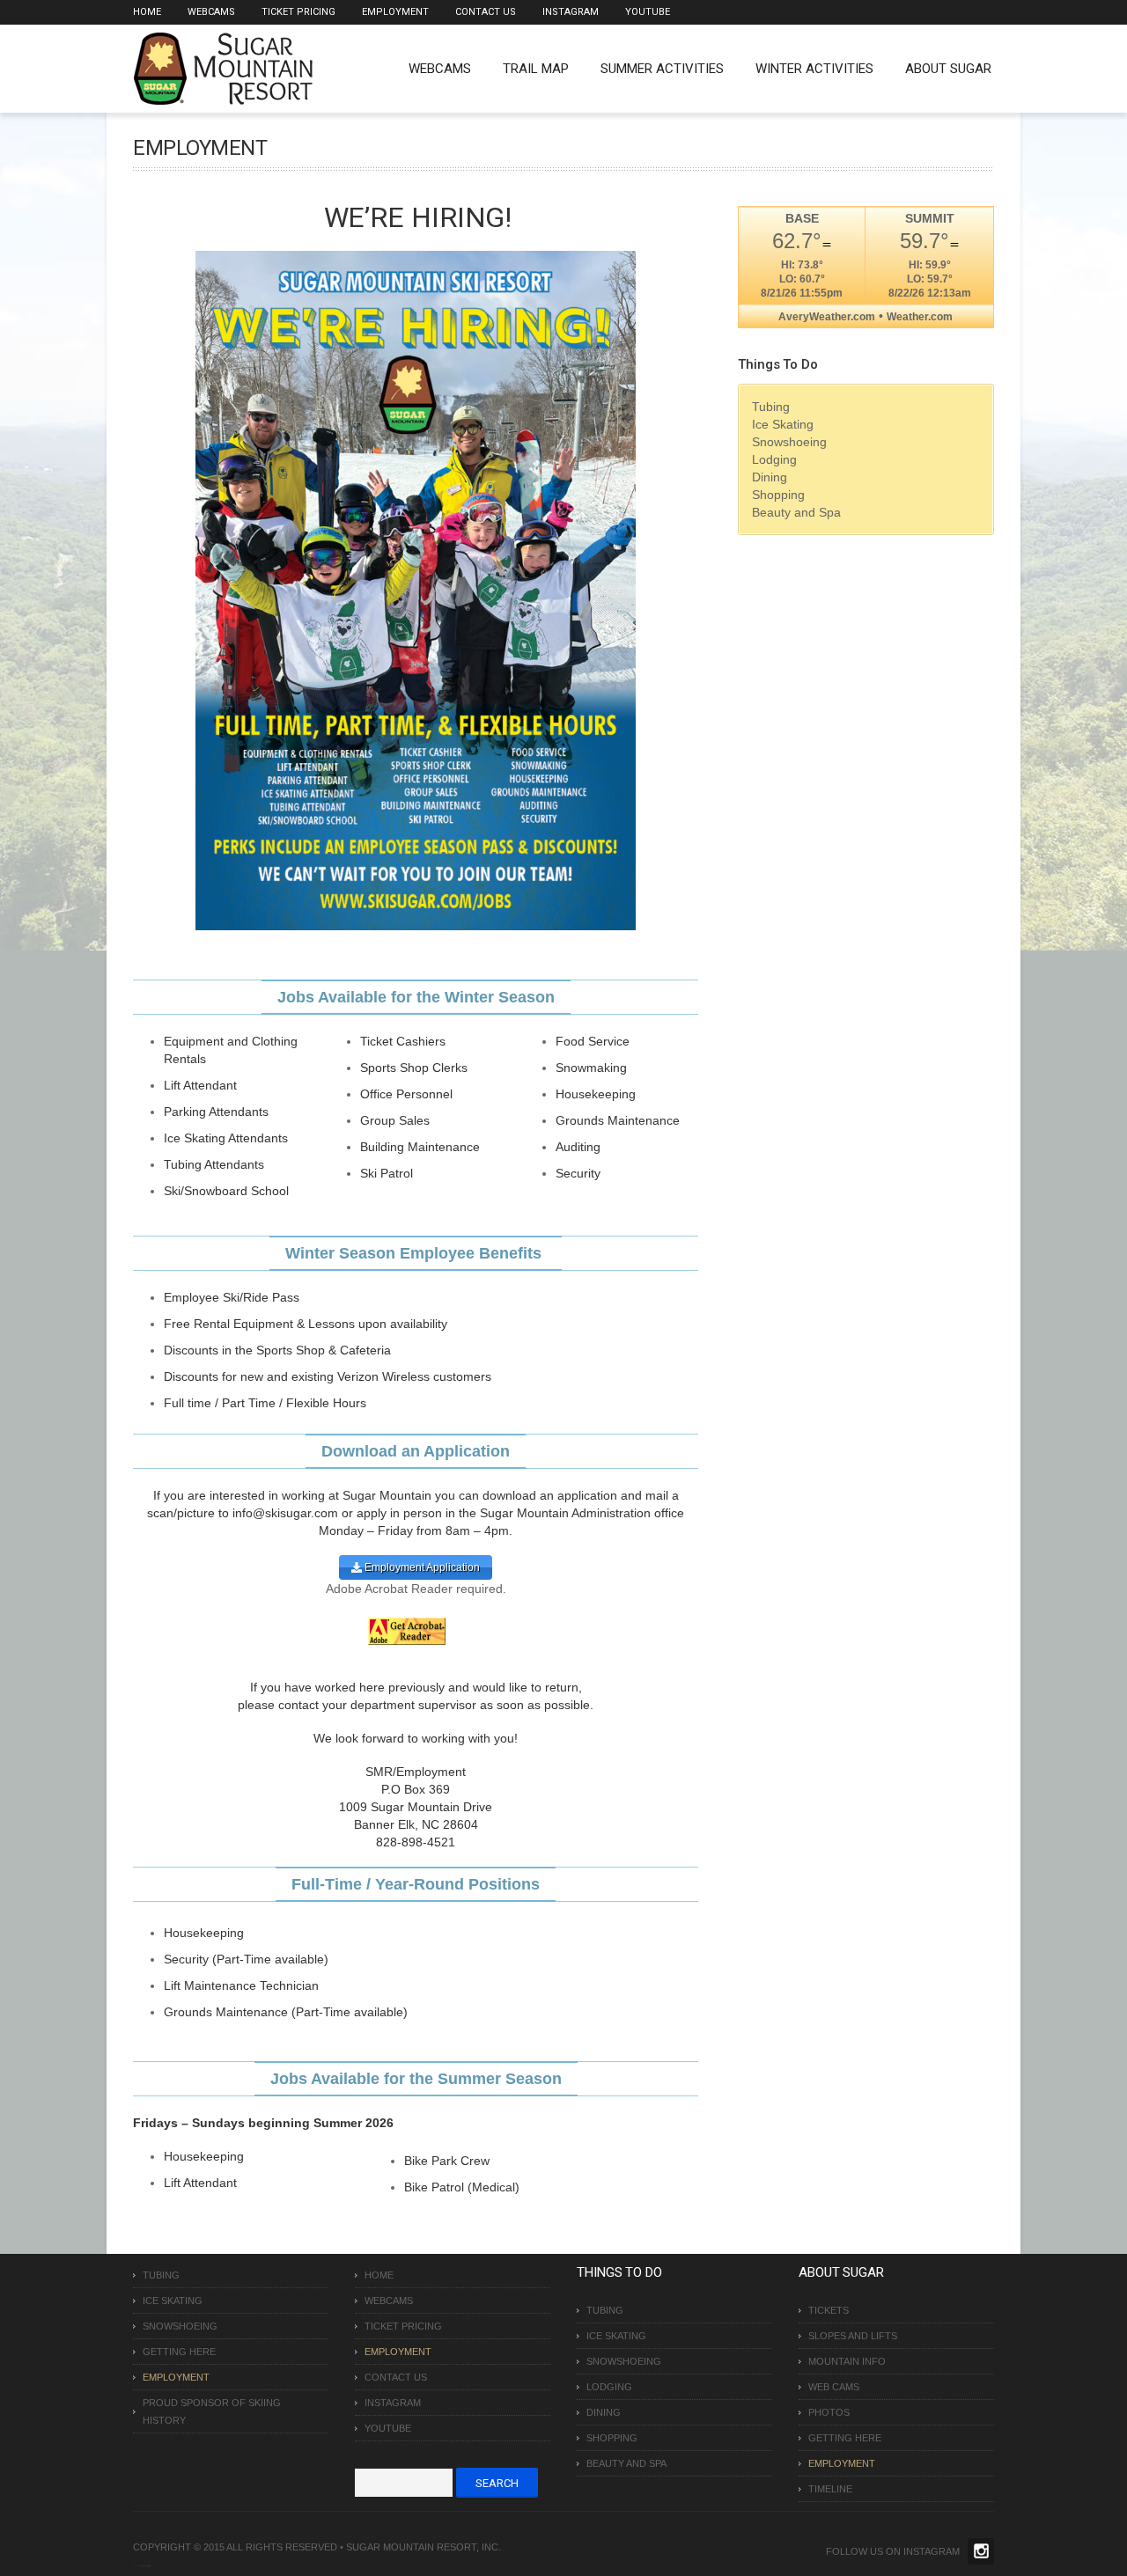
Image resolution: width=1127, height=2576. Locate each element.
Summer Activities (662, 69)
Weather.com (920, 317)
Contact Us (486, 12)
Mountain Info (847, 2361)
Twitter (981, 2551)
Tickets (829, 2310)
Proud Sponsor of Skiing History (212, 2411)
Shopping (778, 495)
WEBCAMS (440, 69)
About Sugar (948, 69)
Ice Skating (783, 424)
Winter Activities (814, 69)
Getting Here (179, 2352)
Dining (770, 477)
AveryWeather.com (827, 317)
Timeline (830, 2489)
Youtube (648, 12)
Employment (395, 12)
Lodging (774, 459)
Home (147, 12)
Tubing (771, 407)
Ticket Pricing (298, 12)
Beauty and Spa (796, 512)
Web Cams (834, 2387)
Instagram (571, 12)
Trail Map (536, 69)
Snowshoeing (789, 442)
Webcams (211, 12)
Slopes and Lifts (853, 2336)
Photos (829, 2412)
